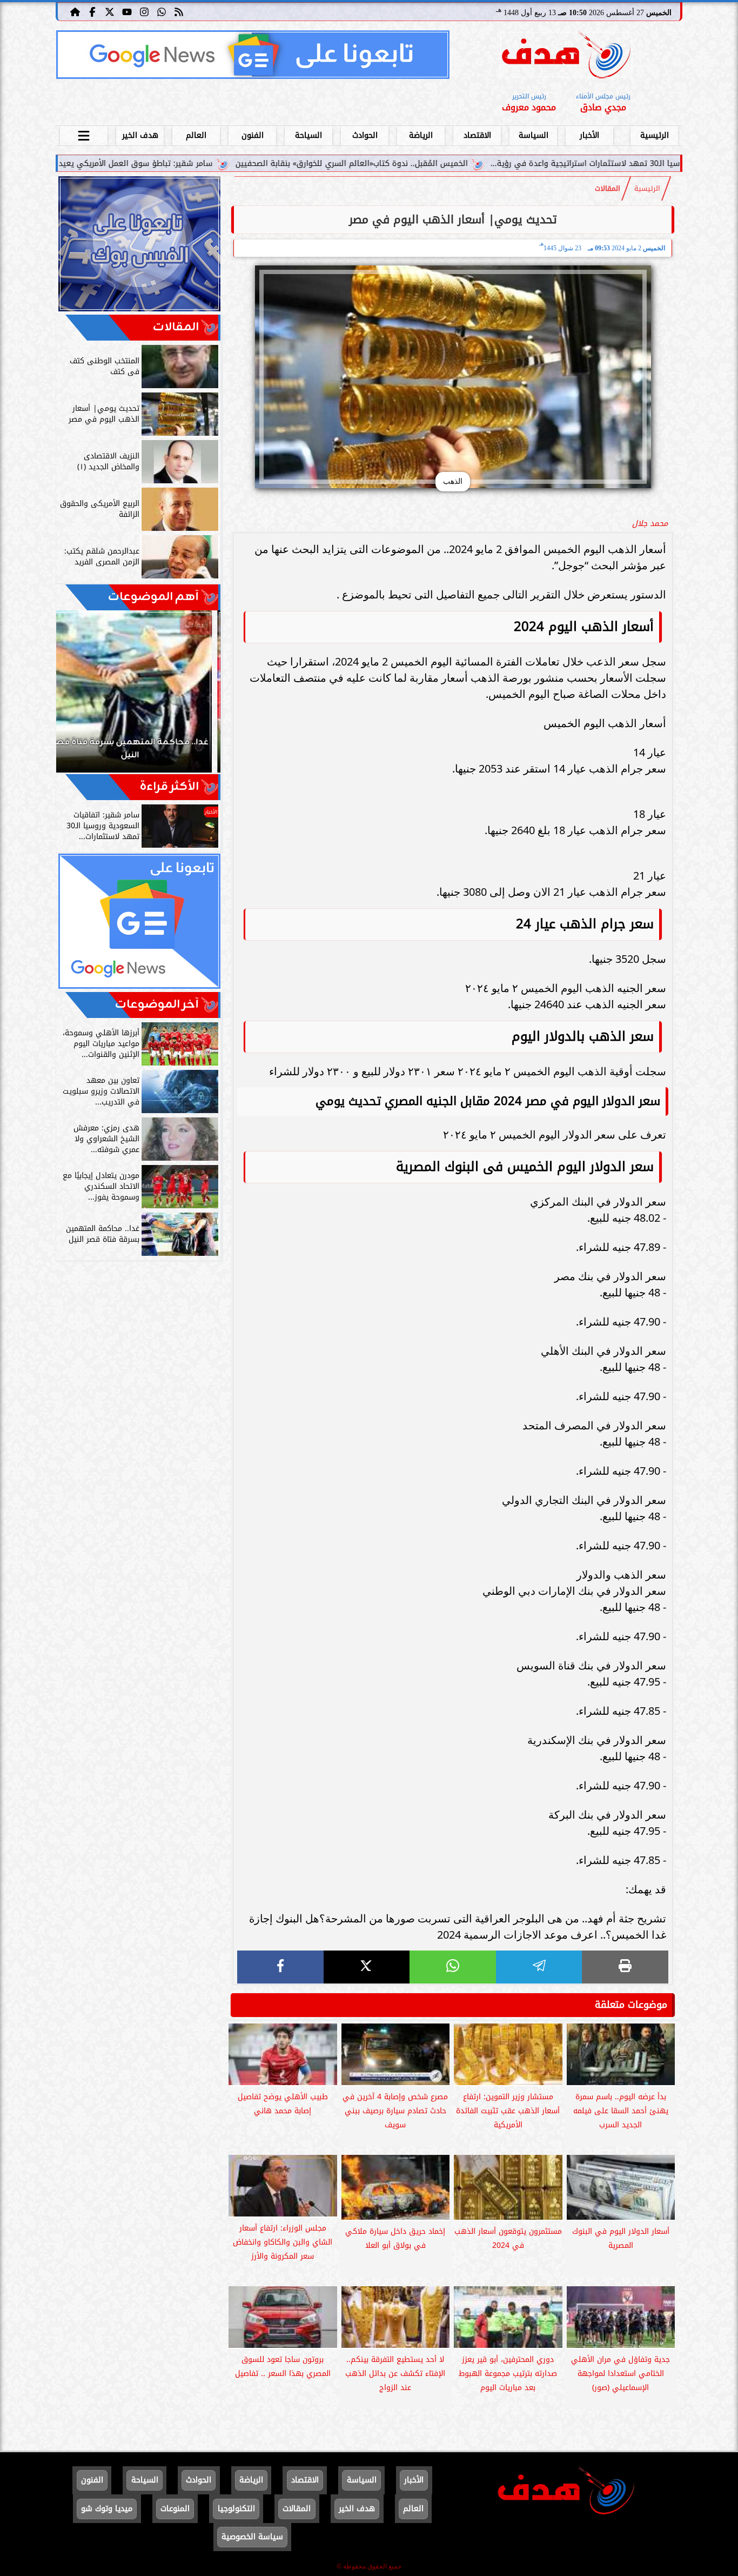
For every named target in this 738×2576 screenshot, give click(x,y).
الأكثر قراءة (169, 787)
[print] (625, 1967)
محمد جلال (650, 524)
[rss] (179, 11)
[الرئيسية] (75, 11)
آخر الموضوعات (157, 1005)
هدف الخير (140, 135)
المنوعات (175, 2509)
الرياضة (421, 135)
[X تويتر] (110, 11)
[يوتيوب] (127, 11)
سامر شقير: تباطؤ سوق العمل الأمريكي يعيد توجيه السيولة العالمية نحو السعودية (194, 164)
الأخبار (589, 135)
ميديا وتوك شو (107, 2509)
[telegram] (539, 1967)
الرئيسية (655, 135)
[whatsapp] (453, 1967)
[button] (79, 697)
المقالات (608, 189)
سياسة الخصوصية (252, 2537)
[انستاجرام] (144, 11)
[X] (367, 1967)
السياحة (308, 135)
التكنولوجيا (236, 2509)
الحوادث (365, 135)
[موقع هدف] (566, 56)
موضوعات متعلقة (631, 2005)
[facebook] (280, 1967)
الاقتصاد (477, 135)
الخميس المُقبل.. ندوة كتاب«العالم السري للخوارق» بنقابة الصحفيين (475, 164)
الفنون (253, 135)
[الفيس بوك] (92, 11)
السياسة (534, 135)
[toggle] (84, 134)
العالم (196, 135)
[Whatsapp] (162, 11)
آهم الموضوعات (153, 597)
